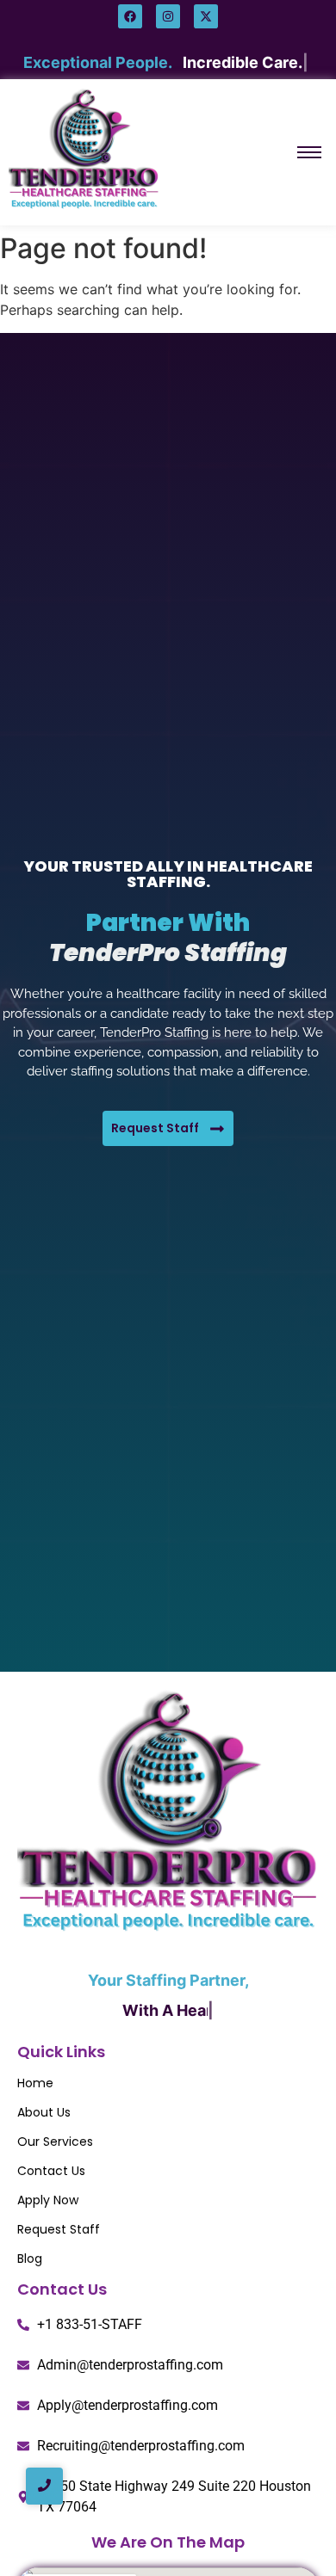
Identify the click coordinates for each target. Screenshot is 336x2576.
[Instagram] (168, 16)
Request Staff (59, 2229)
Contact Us (51, 2171)
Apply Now (48, 2200)
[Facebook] (130, 16)
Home (35, 2083)
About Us (44, 2112)
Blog (30, 2259)
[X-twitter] (206, 16)
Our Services (55, 2142)
